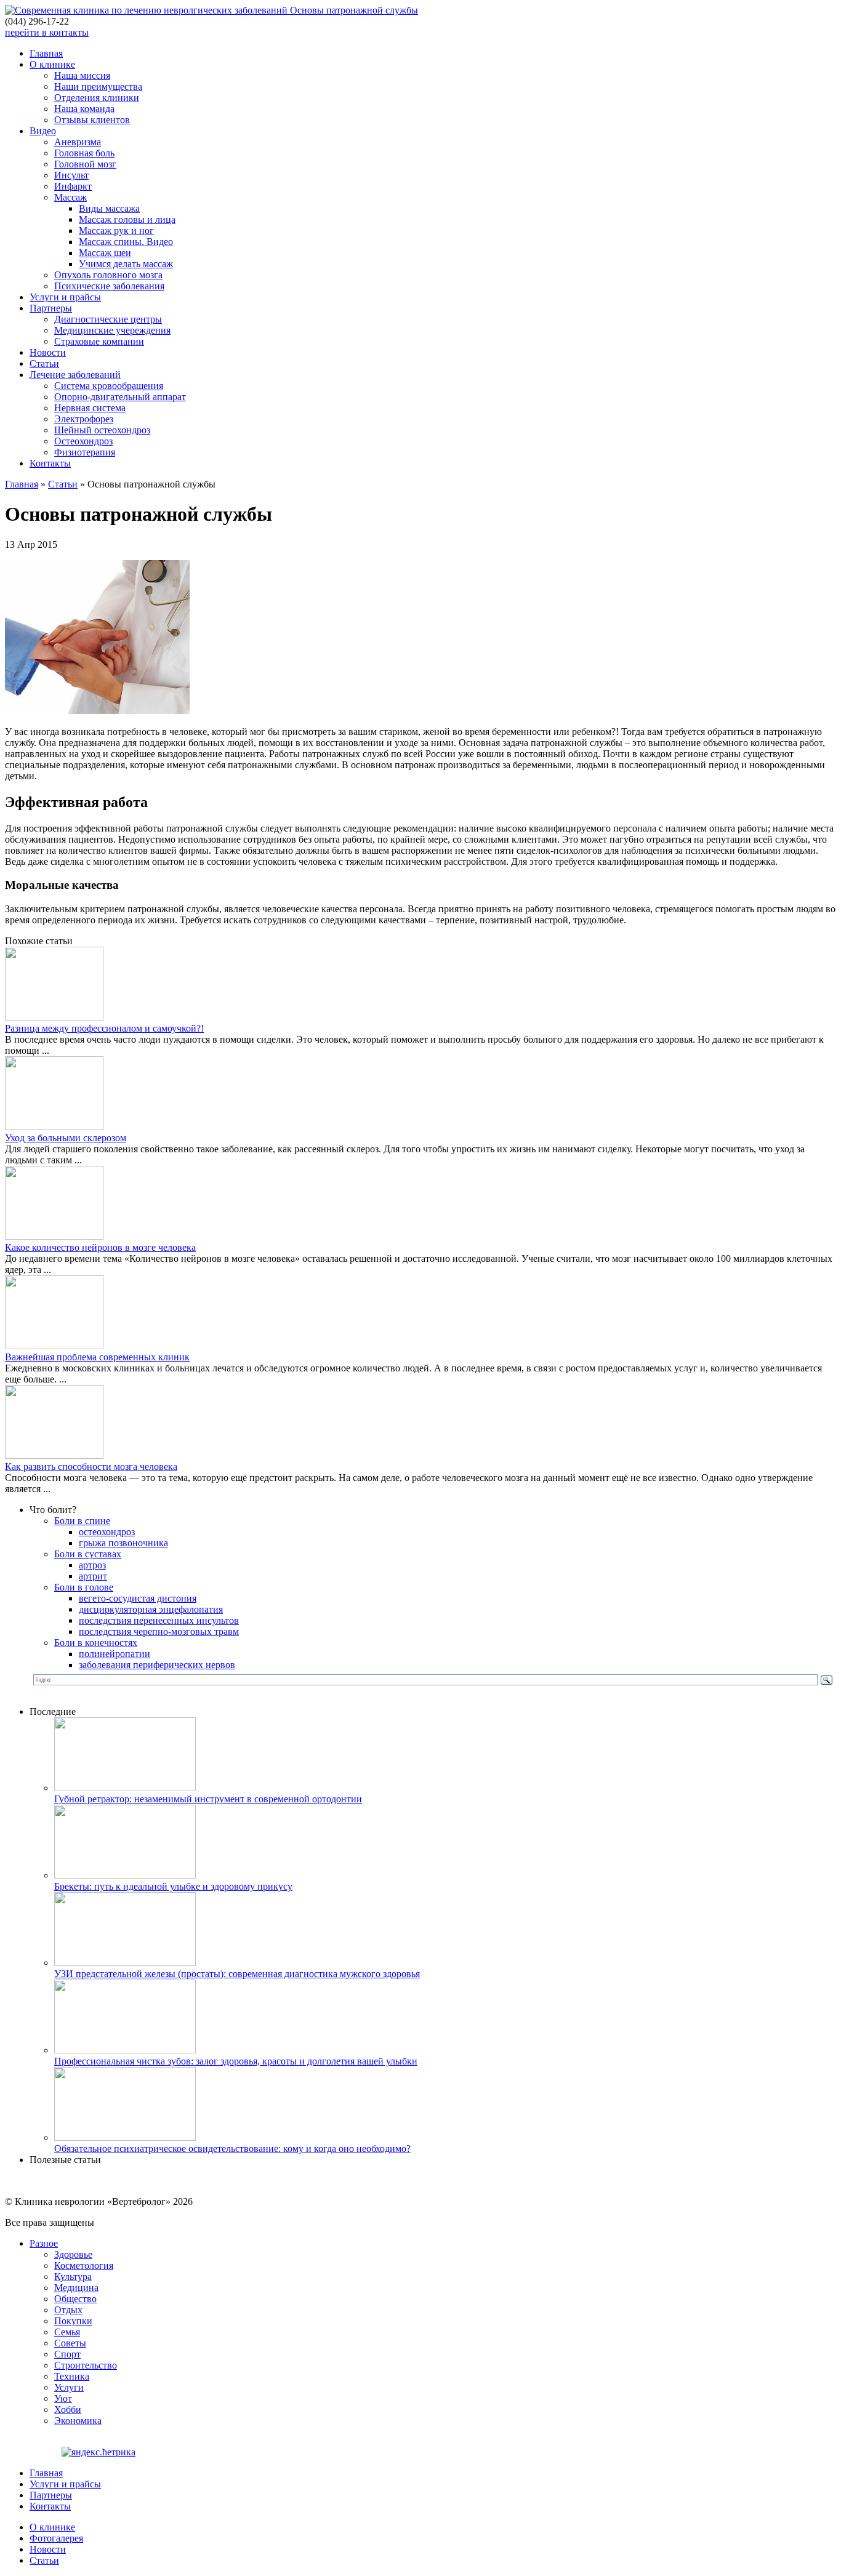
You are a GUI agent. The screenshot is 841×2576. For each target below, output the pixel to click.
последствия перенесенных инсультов (159, 1620)
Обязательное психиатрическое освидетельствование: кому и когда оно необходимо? (232, 2149)
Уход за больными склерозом (66, 1138)
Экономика (78, 2421)
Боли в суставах (88, 1554)
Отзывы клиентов (92, 120)
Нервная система (90, 408)
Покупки (73, 2321)
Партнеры (51, 308)
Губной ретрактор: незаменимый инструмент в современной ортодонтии (208, 1799)
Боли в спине (82, 1521)
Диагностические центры (108, 319)
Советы (70, 2343)
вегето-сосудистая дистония (138, 1598)
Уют (63, 2398)
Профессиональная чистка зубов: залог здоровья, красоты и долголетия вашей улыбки (236, 2061)
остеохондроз (107, 1532)
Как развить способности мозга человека (91, 1467)
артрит (93, 1576)
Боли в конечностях (96, 1643)
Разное (44, 2243)
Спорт (67, 2354)
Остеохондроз (83, 441)
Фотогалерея (56, 2538)
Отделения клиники (97, 98)
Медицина (76, 2288)
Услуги (69, 2387)
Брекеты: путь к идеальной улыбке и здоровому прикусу (173, 1886)
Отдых (68, 2310)
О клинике (52, 64)
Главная (46, 53)
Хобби (68, 2409)
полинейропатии (115, 1654)
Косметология (84, 2265)
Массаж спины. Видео (126, 242)
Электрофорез (84, 419)
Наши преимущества (98, 86)
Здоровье (73, 2254)
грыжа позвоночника (123, 1543)
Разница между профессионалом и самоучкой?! (104, 1028)
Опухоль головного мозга (108, 275)
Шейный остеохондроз (102, 430)
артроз (92, 1565)
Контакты (50, 463)
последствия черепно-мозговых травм (159, 1631)
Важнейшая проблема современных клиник (97, 1357)
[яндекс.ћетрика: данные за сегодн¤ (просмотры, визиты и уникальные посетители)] (99, 2452)
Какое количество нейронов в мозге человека (100, 1247)
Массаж (70, 197)
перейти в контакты (47, 32)
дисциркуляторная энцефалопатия (151, 1609)
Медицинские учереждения (112, 330)
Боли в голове (84, 1587)
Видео (43, 131)
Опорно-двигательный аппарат (120, 397)
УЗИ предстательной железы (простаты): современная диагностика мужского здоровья (237, 1974)
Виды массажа (109, 208)
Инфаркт (73, 186)
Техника (72, 2376)
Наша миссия (82, 75)
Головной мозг (85, 164)
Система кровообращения (109, 386)
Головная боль (84, 153)
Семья (67, 2332)
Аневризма (78, 142)
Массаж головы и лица (127, 219)
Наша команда (84, 109)
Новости (48, 352)
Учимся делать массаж (126, 264)
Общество (75, 2299)
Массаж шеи (105, 253)
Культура (73, 2277)
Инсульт (71, 175)
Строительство (86, 2365)
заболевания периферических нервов (157, 1665)
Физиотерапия (85, 452)
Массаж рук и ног (116, 231)
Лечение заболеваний (75, 375)
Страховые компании (99, 341)
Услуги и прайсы (65, 297)
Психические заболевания (109, 286)
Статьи (44, 363)
